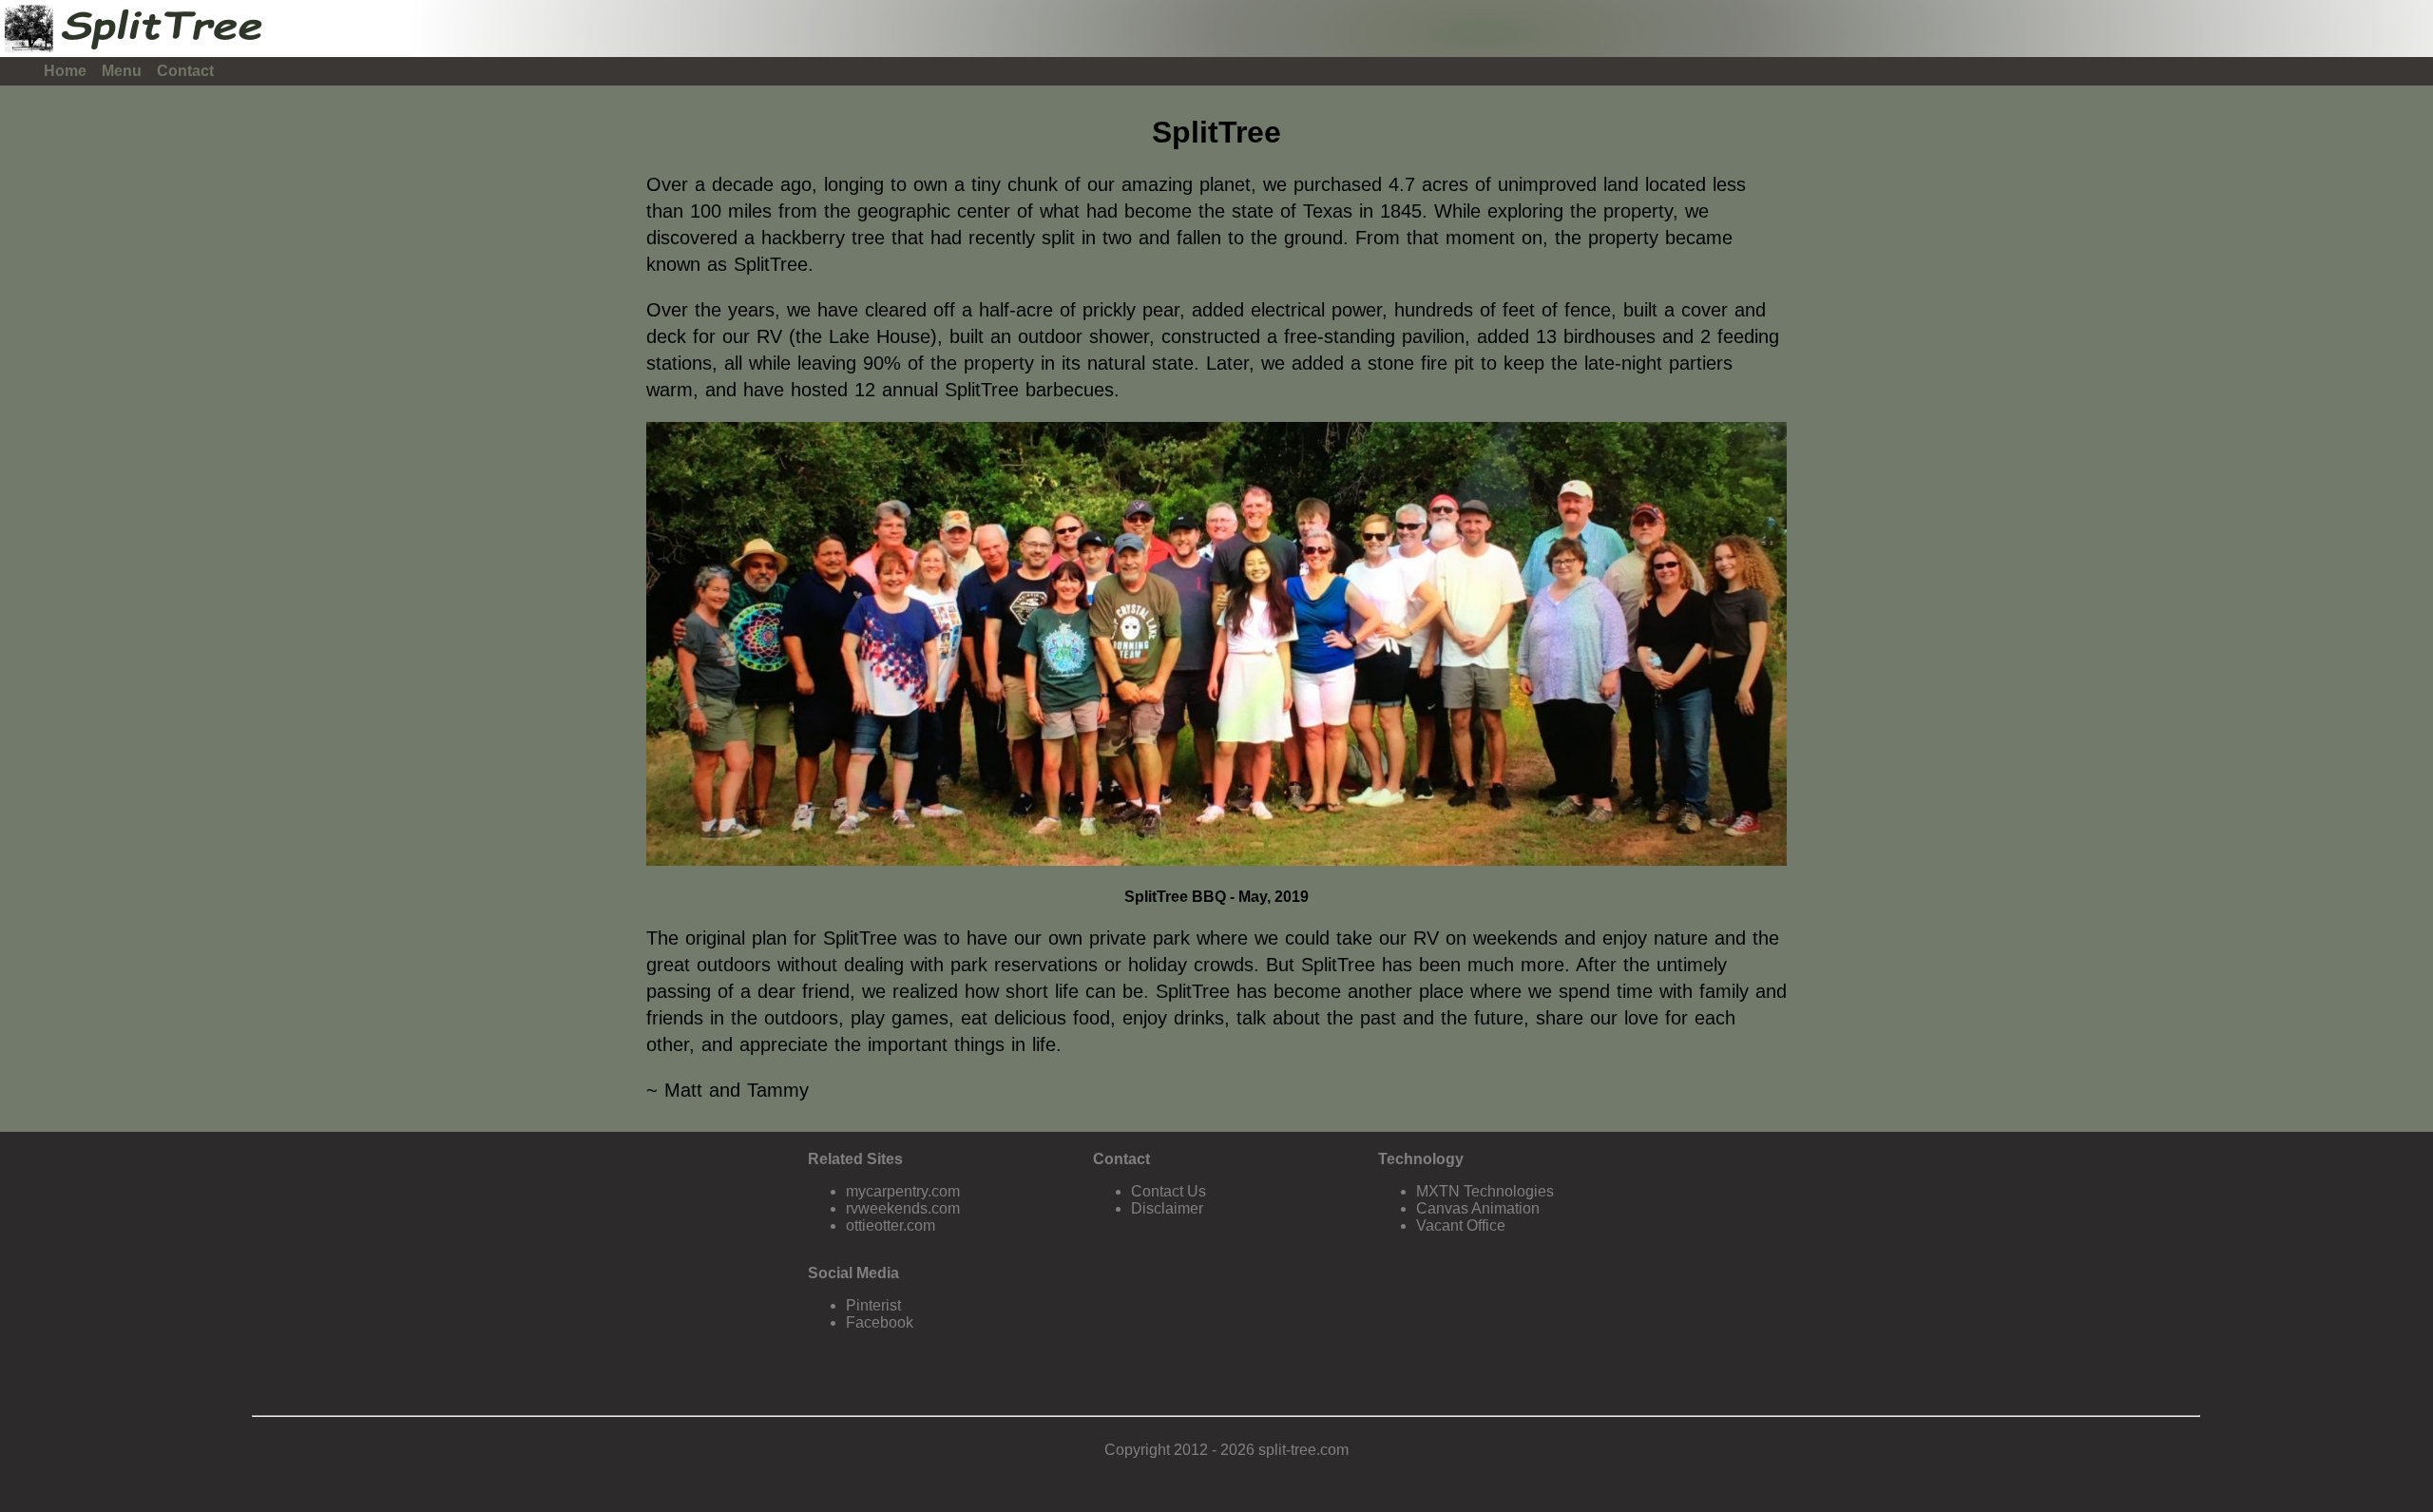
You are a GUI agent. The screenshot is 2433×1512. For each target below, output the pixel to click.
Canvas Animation (1478, 1208)
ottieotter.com (891, 1225)
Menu (122, 71)
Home (65, 71)
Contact (185, 71)
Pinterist (873, 1305)
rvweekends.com (903, 1208)
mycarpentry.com (903, 1191)
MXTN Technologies (1485, 1191)
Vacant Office (1461, 1225)
